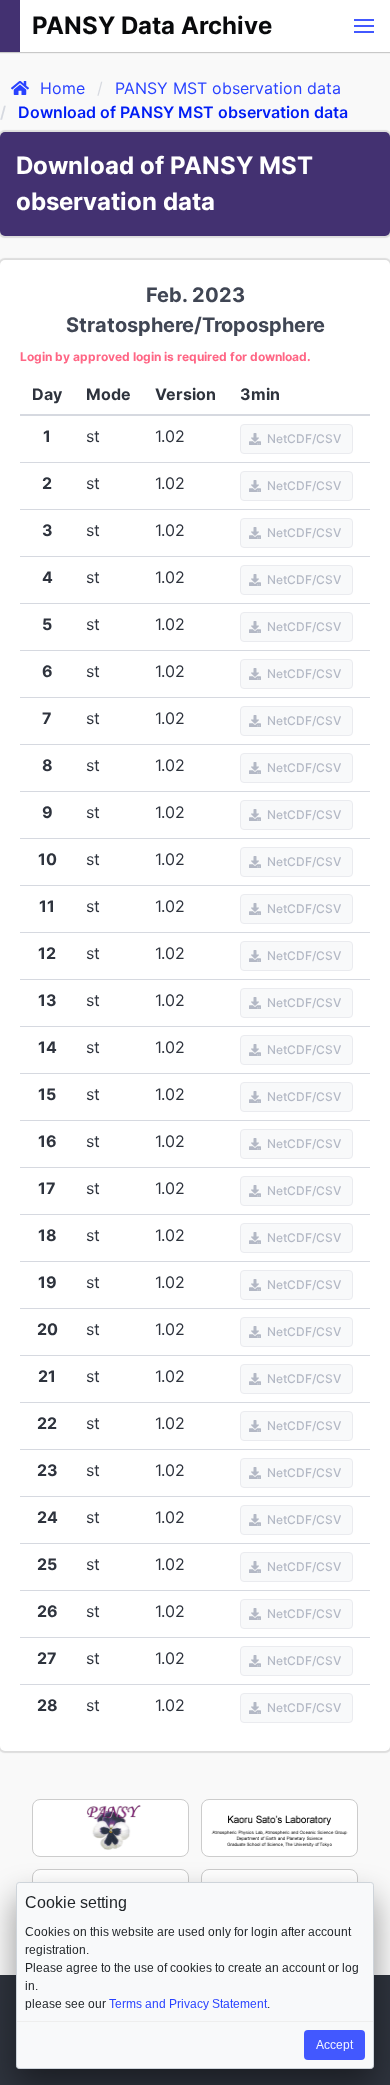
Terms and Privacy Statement (188, 2004)
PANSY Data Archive (152, 25)
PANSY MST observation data (228, 88)
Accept (334, 2045)
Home (62, 88)
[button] (364, 26)
